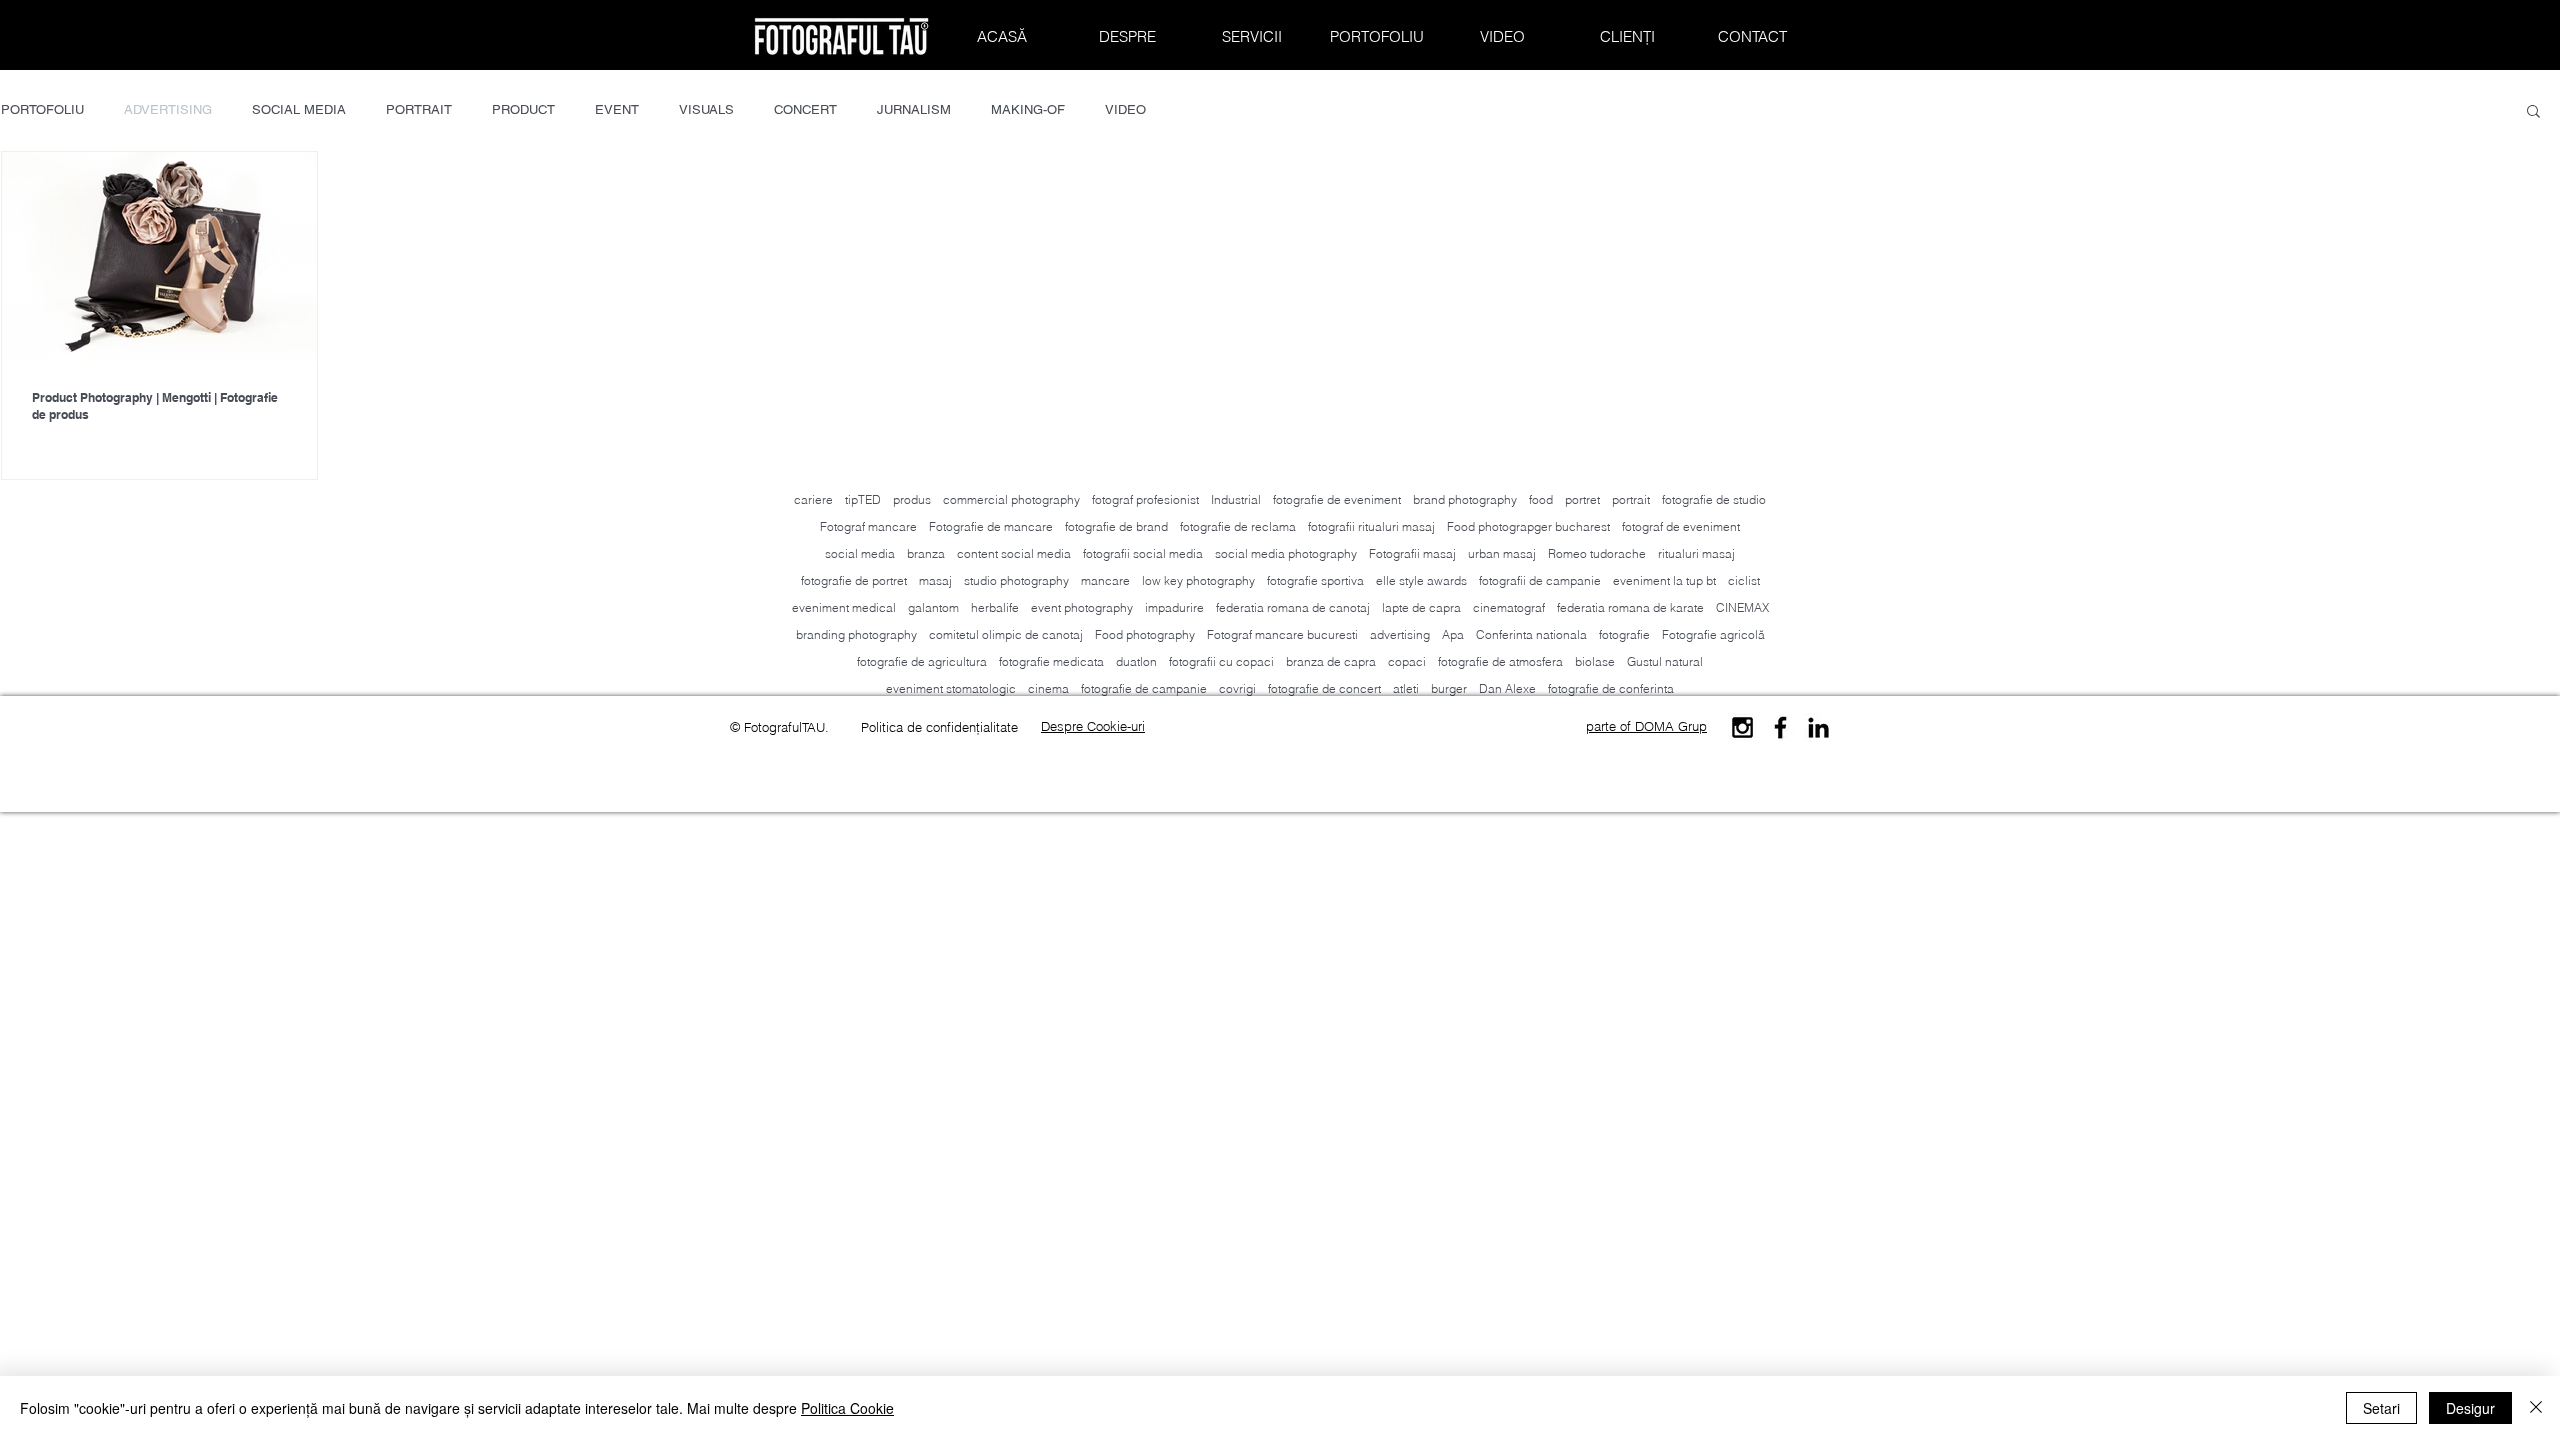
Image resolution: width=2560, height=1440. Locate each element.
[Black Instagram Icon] (1742, 727)
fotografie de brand (1116, 526)
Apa (1453, 634)
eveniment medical (844, 607)
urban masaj (1502, 553)
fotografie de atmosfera (1500, 661)
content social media (1014, 553)
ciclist (1744, 580)
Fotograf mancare (868, 526)
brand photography (1465, 499)
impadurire (1174, 607)
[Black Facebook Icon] (1780, 727)
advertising (1400, 634)
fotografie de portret (854, 580)
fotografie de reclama (1238, 526)
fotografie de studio (1714, 499)
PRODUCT (523, 109)
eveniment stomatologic (951, 688)
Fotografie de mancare (991, 526)
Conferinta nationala (1531, 634)
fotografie (1624, 634)
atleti (1406, 688)
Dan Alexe (1507, 688)
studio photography (1016, 580)
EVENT (617, 109)
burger (1449, 688)
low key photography (1198, 580)
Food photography (1145, 634)
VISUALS (706, 109)
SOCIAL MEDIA (299, 109)
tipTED (863, 499)
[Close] (2536, 1408)
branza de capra (1331, 661)
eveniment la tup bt (1664, 580)
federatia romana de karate (1630, 607)
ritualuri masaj (1696, 553)
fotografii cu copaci (1221, 661)
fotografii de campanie (1540, 580)
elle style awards (1421, 580)
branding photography (856, 634)
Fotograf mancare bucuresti (1282, 634)
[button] (2533, 112)
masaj (935, 580)
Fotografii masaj (1412, 553)
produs (912, 499)
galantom (933, 607)
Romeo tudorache (1597, 553)
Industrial (1236, 499)
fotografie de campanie (1144, 688)
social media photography (1286, 553)
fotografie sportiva (1315, 580)
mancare (1105, 580)
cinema (1048, 688)
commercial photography (1011, 499)
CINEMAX (1742, 607)
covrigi (1237, 688)
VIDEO (1125, 109)
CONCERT (805, 109)
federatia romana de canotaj (1293, 607)
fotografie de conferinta (1611, 688)
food (1541, 499)
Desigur (2470, 1408)
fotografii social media (1143, 553)
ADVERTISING (168, 109)
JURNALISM (914, 109)
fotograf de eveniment (1681, 526)
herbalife (995, 607)
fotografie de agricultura (922, 661)
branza (926, 553)
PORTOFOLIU (42, 109)
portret (1582, 499)
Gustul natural (1665, 661)
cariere (813, 499)
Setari (2381, 1408)
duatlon (1136, 661)
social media (860, 553)
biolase (1595, 661)
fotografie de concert (1324, 688)
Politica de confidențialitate (939, 727)
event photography (1082, 607)
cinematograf (1509, 607)
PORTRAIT (419, 109)
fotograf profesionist (1145, 499)
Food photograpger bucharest (1528, 526)
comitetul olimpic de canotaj (1006, 634)
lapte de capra (1421, 607)
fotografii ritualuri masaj (1371, 526)
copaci (1407, 661)
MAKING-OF (1028, 109)
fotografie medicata (1051, 661)
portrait (1631, 499)
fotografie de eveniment (1337, 499)
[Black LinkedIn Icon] (1818, 727)
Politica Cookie (847, 1408)
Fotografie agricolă (1713, 634)
